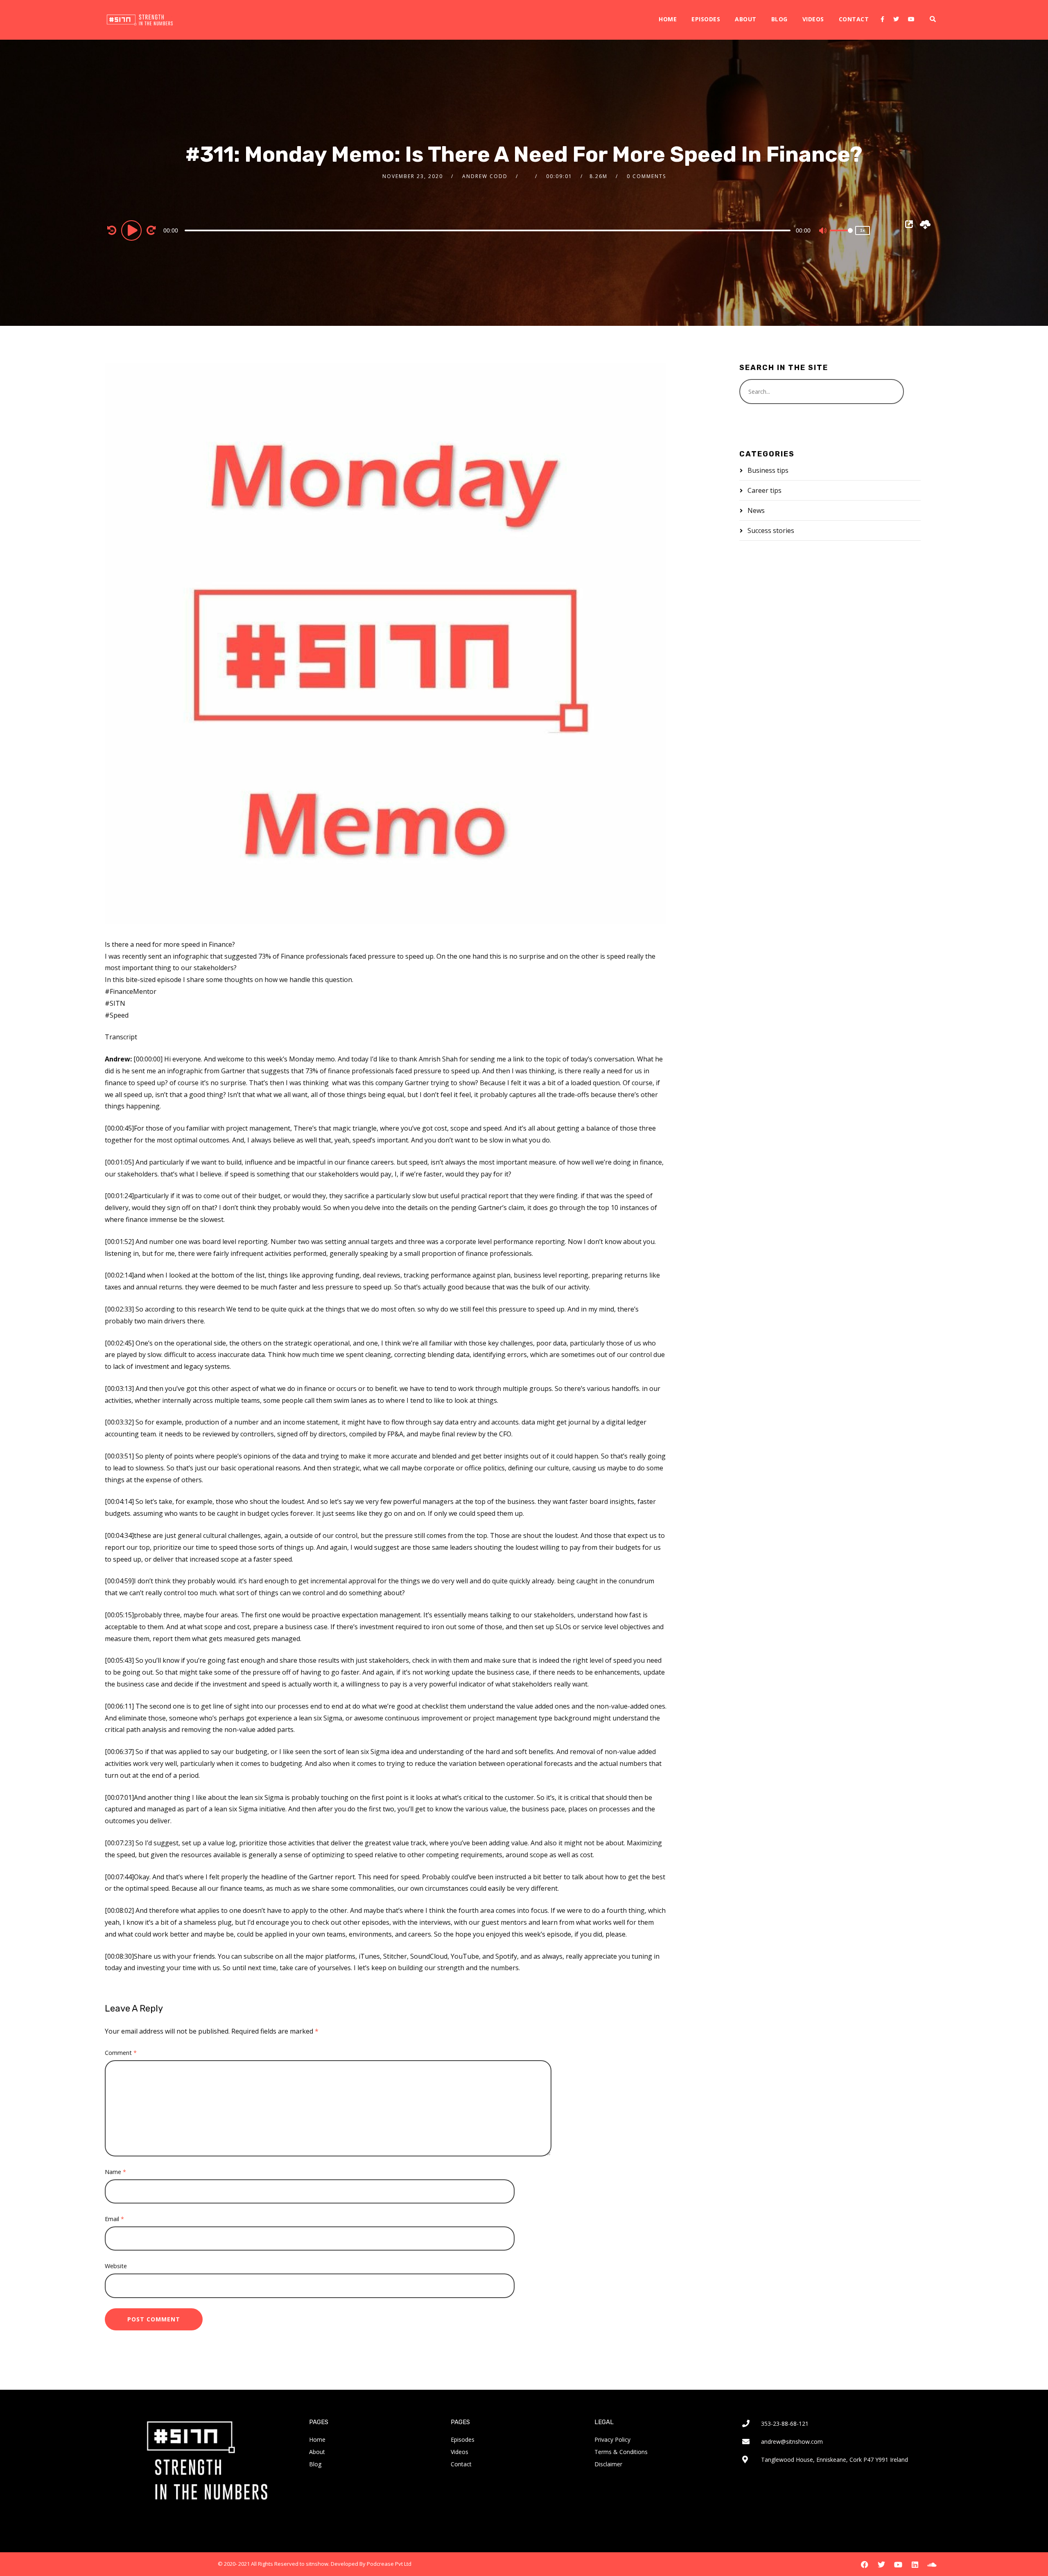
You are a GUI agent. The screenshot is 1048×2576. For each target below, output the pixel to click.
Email (114, 2219)
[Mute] (823, 231)
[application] (489, 230)
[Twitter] (896, 19)
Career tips (765, 490)
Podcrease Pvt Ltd (389, 2564)
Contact (854, 19)
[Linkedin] (915, 2565)
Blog (779, 19)
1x (863, 230)
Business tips (768, 470)
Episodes (706, 19)
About (746, 19)
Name (115, 2172)
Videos (813, 19)
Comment (121, 2053)
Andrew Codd (485, 176)
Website (116, 2266)
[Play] (133, 230)
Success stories (771, 531)
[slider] (841, 237)
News (756, 510)
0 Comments (646, 176)
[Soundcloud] (932, 2565)
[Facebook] (882, 19)
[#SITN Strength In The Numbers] (140, 20)
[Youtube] (911, 19)
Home (668, 19)
